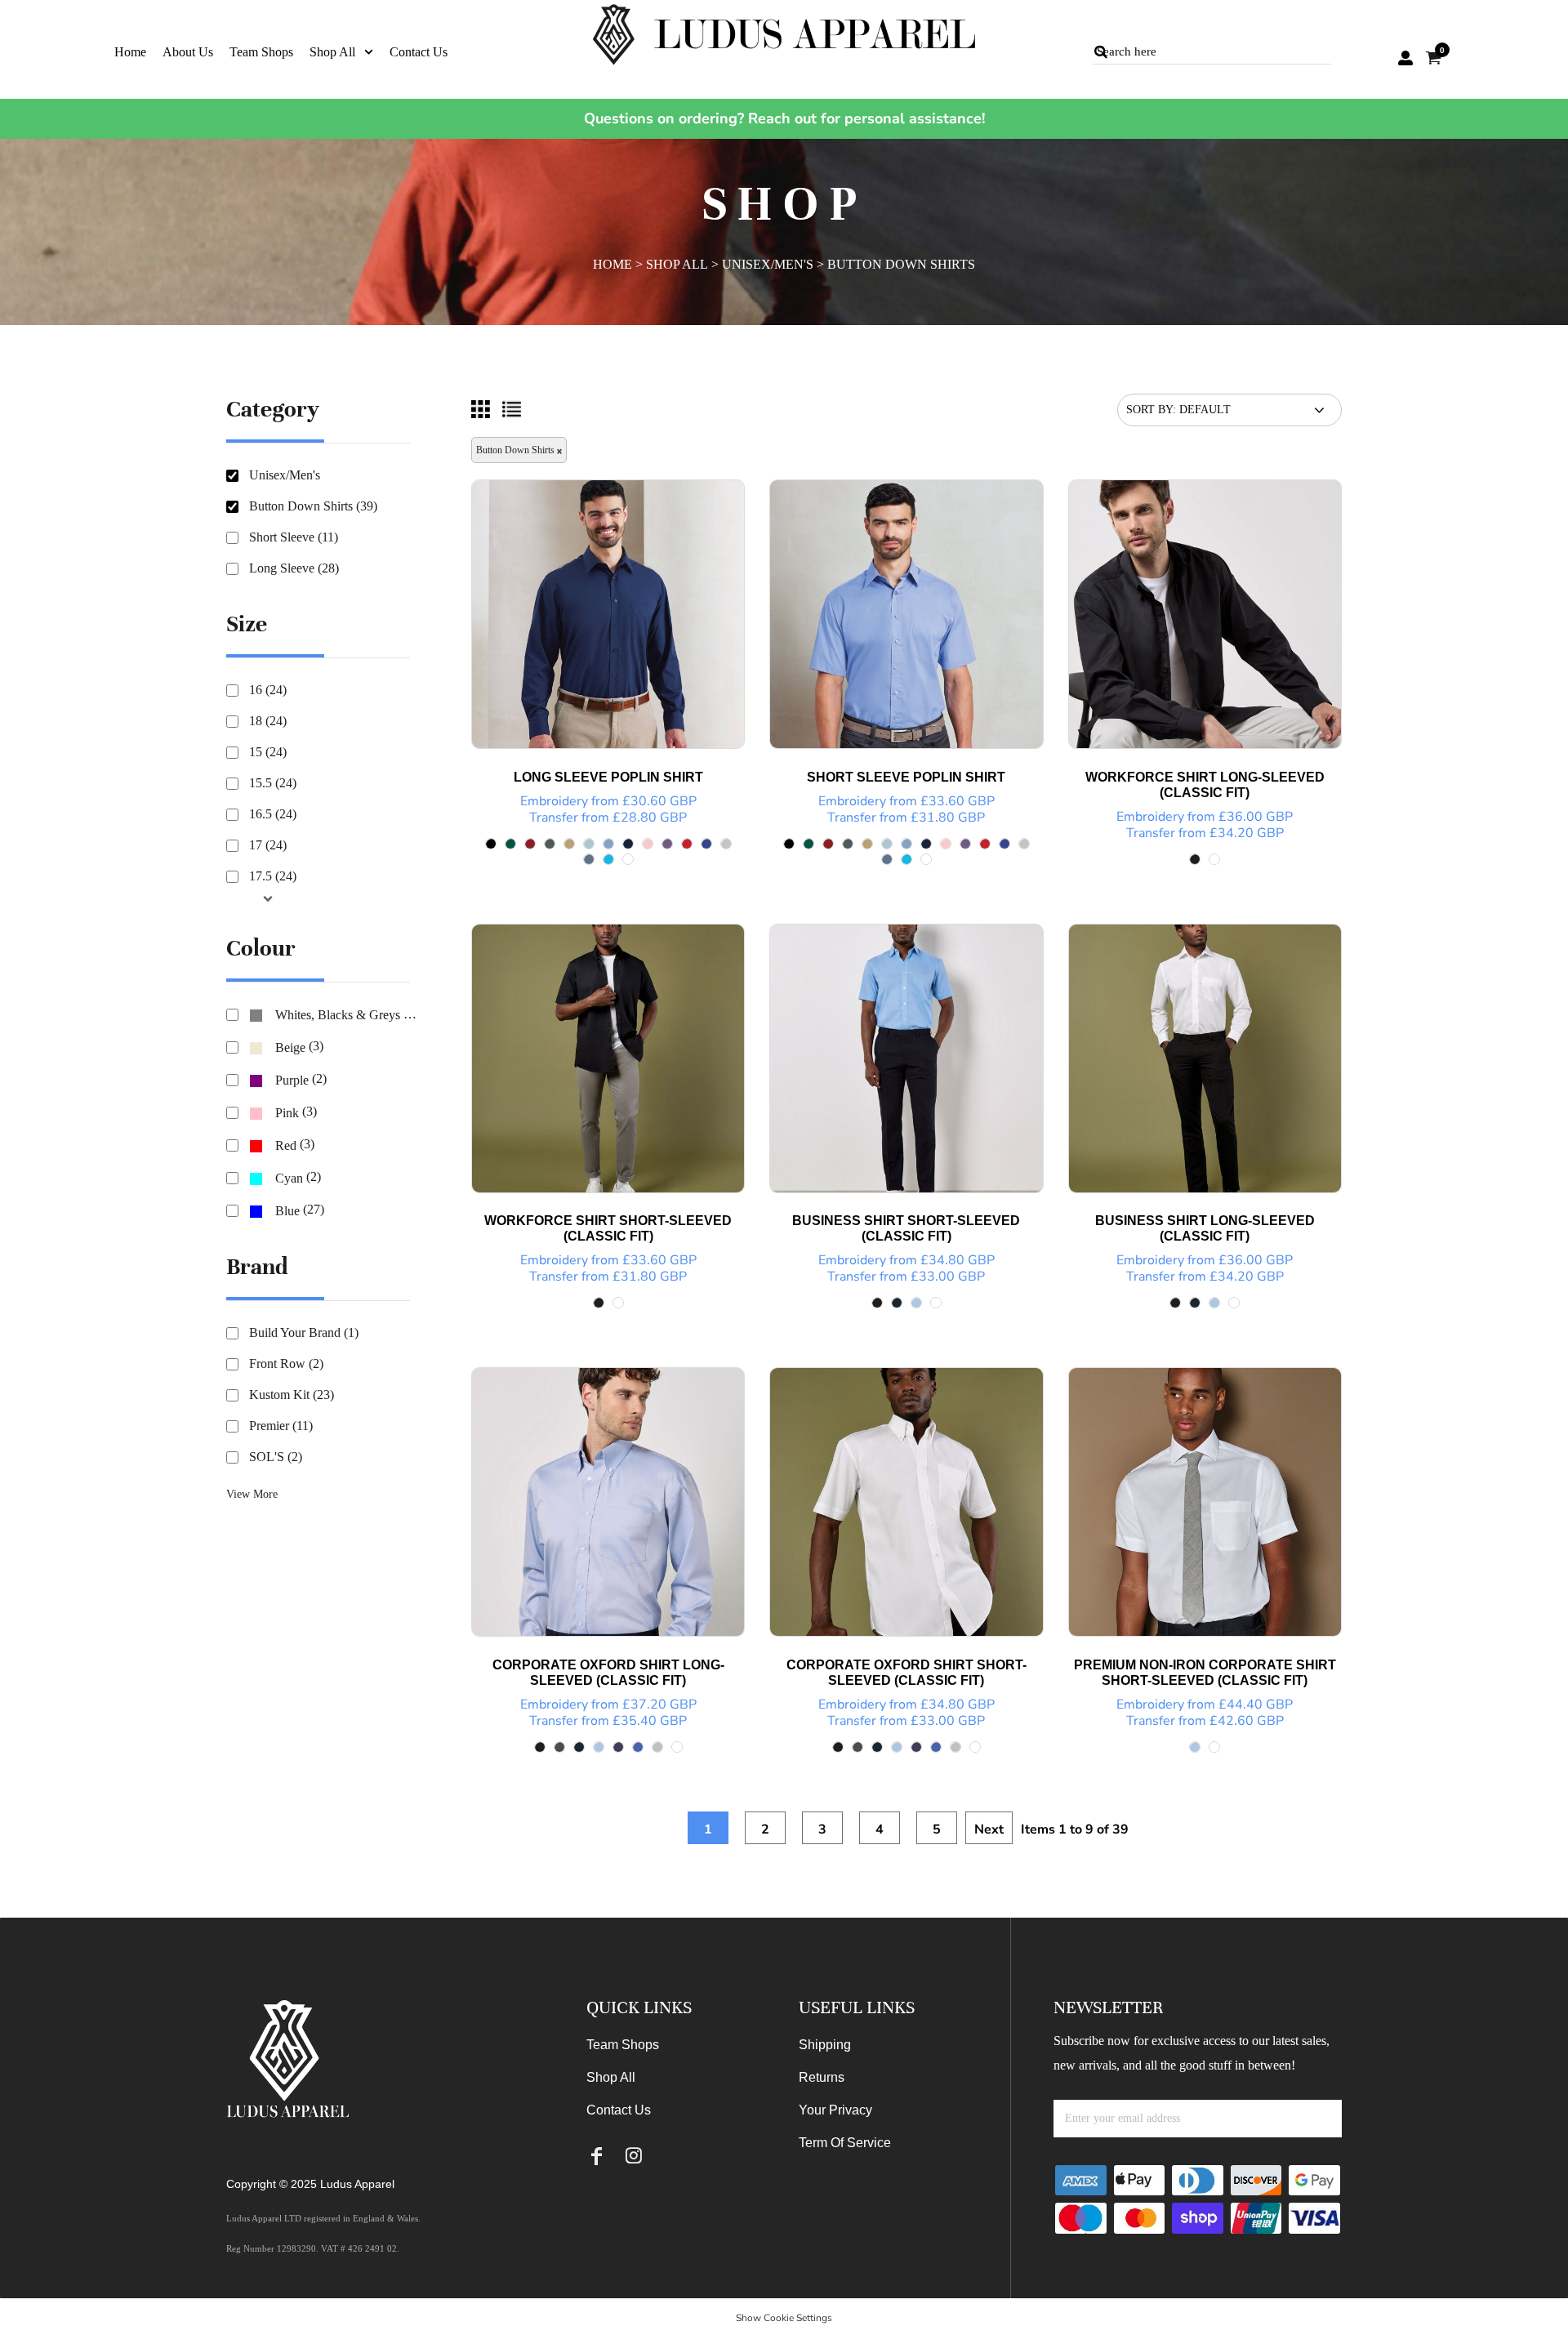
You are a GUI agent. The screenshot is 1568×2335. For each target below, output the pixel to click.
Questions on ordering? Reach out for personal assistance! (784, 118)
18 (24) (268, 721)
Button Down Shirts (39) (313, 506)
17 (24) (268, 845)
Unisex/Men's (768, 264)
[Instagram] (633, 2156)
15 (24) (268, 752)
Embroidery (554, 801)
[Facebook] (597, 2156)
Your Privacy (835, 2110)
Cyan (289, 1178)
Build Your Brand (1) (304, 1332)
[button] (341, 51)
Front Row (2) (286, 1364)
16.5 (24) (273, 814)
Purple (292, 1080)
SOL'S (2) (276, 1457)
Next (989, 1829)
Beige (290, 1047)
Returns (822, 2077)
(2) (301, 1079)
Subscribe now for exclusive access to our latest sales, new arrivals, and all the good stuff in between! (1192, 2053)
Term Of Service (845, 2143)
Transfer (554, 818)
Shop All (677, 264)
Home (612, 264)
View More (252, 1494)
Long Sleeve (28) (294, 568)
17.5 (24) (273, 876)
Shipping (825, 2045)
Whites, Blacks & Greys (338, 1015)
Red (286, 1145)
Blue (287, 1211)
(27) (300, 1210)
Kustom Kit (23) (292, 1395)
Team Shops (623, 2045)
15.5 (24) (273, 783)
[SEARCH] (1101, 52)
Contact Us (619, 2110)
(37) (350, 1015)
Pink (287, 1113)
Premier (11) (281, 1426)
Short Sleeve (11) (294, 537)
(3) (299, 1047)
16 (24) (268, 690)
